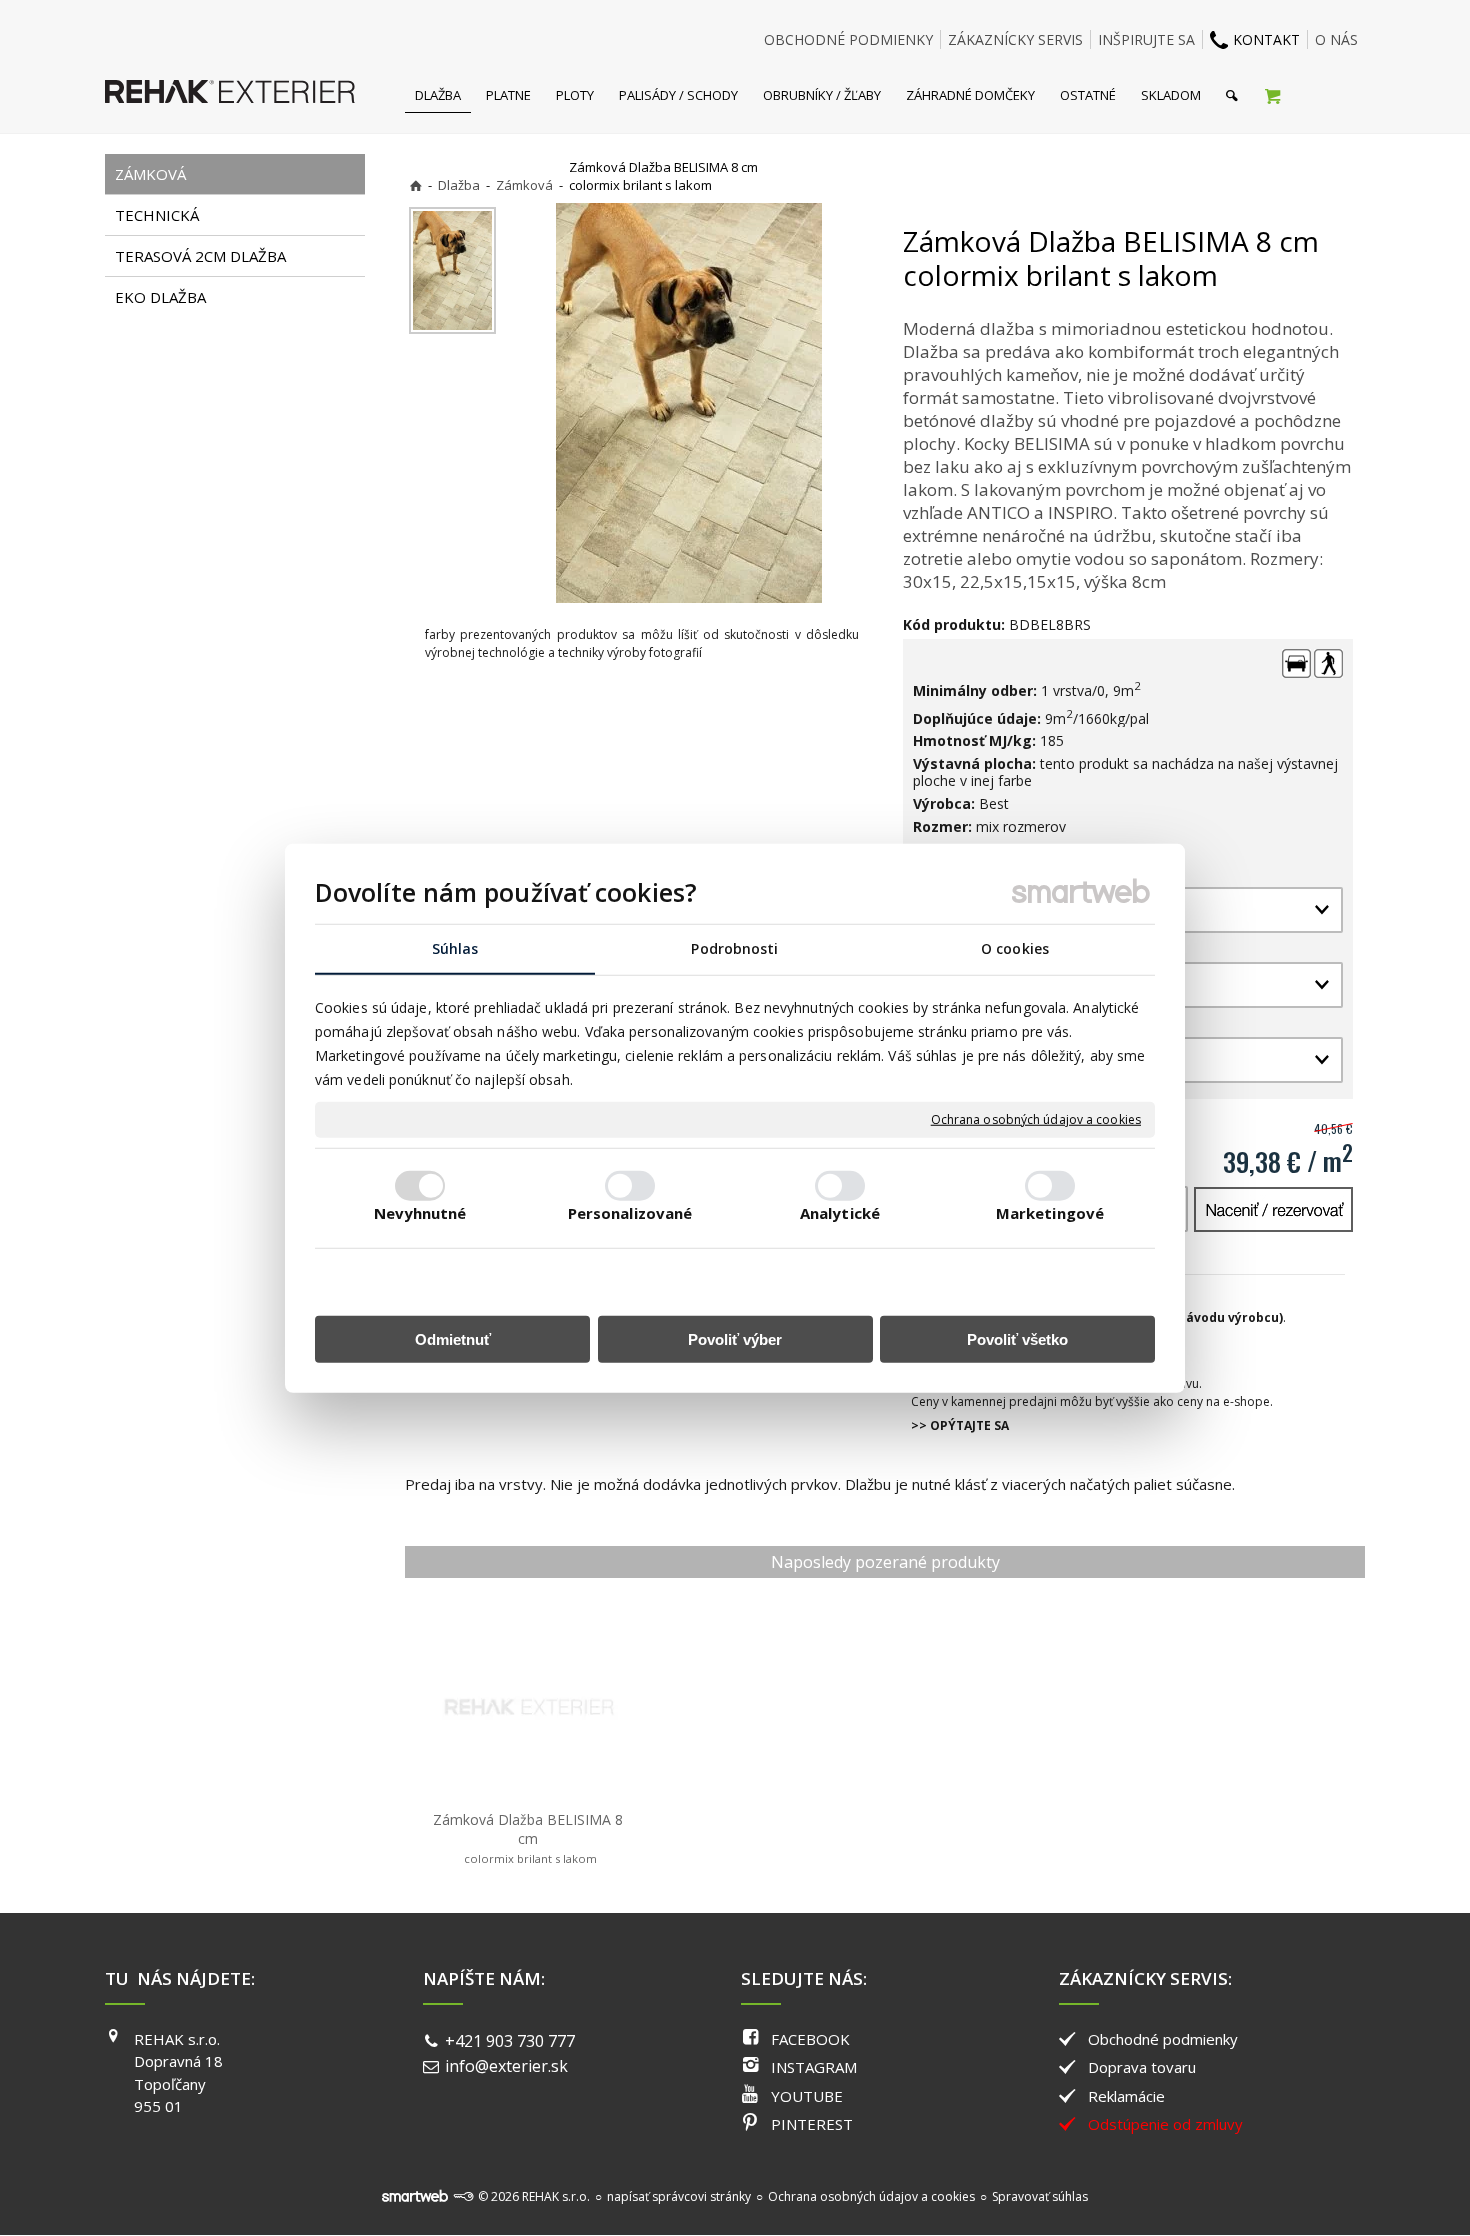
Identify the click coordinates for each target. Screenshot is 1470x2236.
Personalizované (630, 1213)
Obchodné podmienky (1163, 2039)
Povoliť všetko (1017, 1339)
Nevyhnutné (420, 1213)
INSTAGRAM (814, 2067)
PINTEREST (812, 2124)
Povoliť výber (735, 1339)
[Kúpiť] (1273, 1209)
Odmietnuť (453, 1339)
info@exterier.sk (506, 2066)
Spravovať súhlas (1040, 2196)
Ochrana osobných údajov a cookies (1036, 1120)
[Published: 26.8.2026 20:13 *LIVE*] (463, 2196)
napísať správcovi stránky (679, 2196)
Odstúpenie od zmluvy (1165, 2124)
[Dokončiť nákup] (1272, 95)
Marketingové (1050, 1213)
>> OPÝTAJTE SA (960, 1425)
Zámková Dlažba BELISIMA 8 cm (530, 1838)
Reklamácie (1126, 2096)
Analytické (840, 1213)
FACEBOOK (810, 2039)
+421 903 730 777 (510, 2041)
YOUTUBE (807, 2096)
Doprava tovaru (1142, 2067)
